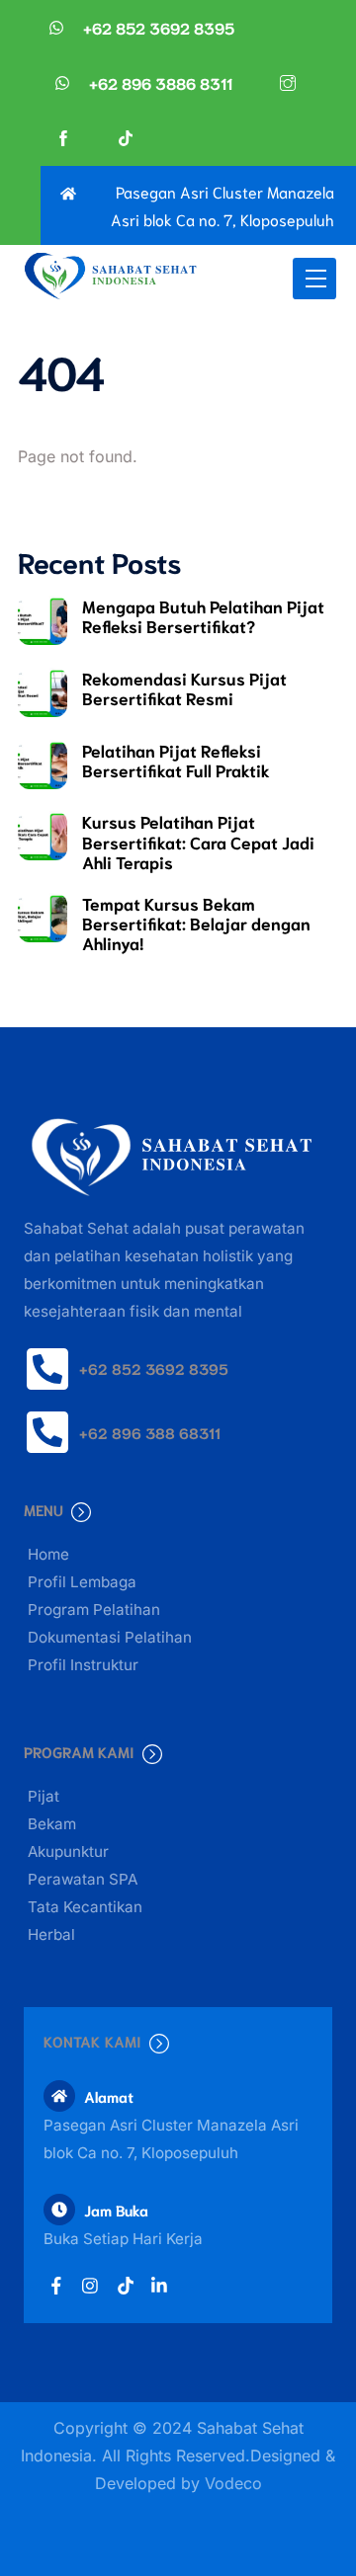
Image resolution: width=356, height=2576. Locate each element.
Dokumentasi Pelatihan (110, 1637)
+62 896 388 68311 (150, 1432)
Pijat (44, 1796)
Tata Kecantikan (85, 1907)
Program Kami (79, 1751)
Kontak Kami (92, 2041)
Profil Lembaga (82, 1582)
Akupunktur (68, 1851)
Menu (44, 1509)
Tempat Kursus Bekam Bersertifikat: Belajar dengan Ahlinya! (196, 923)
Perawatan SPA (83, 1879)
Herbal (51, 1934)
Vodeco (233, 2483)
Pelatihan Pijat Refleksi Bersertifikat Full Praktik (176, 760)
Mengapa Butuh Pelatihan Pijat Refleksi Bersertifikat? (203, 615)
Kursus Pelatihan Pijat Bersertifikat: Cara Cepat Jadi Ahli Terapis (198, 841)
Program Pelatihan (94, 1610)
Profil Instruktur (83, 1665)
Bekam (52, 1824)
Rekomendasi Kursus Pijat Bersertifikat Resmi (184, 687)
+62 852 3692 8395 (154, 1368)
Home (48, 1554)
